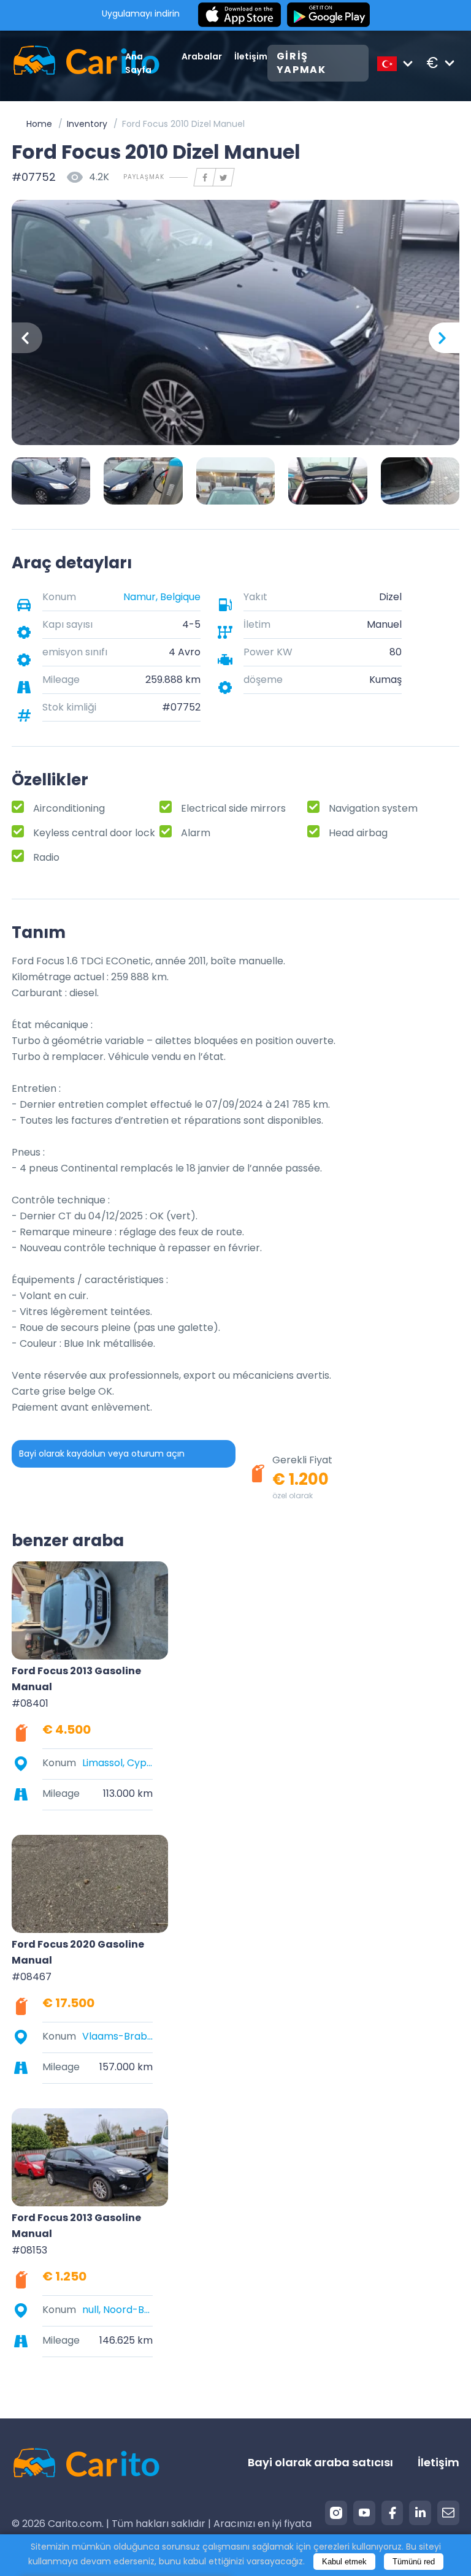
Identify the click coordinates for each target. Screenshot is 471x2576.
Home (39, 124)
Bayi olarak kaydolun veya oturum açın (102, 1454)
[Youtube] (364, 2513)
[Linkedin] (420, 2513)
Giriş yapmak (301, 63)
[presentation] (27, 338)
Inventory (87, 124)
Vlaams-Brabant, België (117, 2036)
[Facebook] (392, 2513)
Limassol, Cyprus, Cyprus (117, 1763)
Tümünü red (414, 2562)
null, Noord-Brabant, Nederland (117, 2310)
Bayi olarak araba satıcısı (320, 2462)
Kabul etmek (344, 2562)
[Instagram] (336, 2513)
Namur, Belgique (162, 597)
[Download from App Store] (239, 15)
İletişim (251, 56)
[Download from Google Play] (328, 15)
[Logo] (68, 63)
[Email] (448, 2513)
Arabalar (202, 56)
